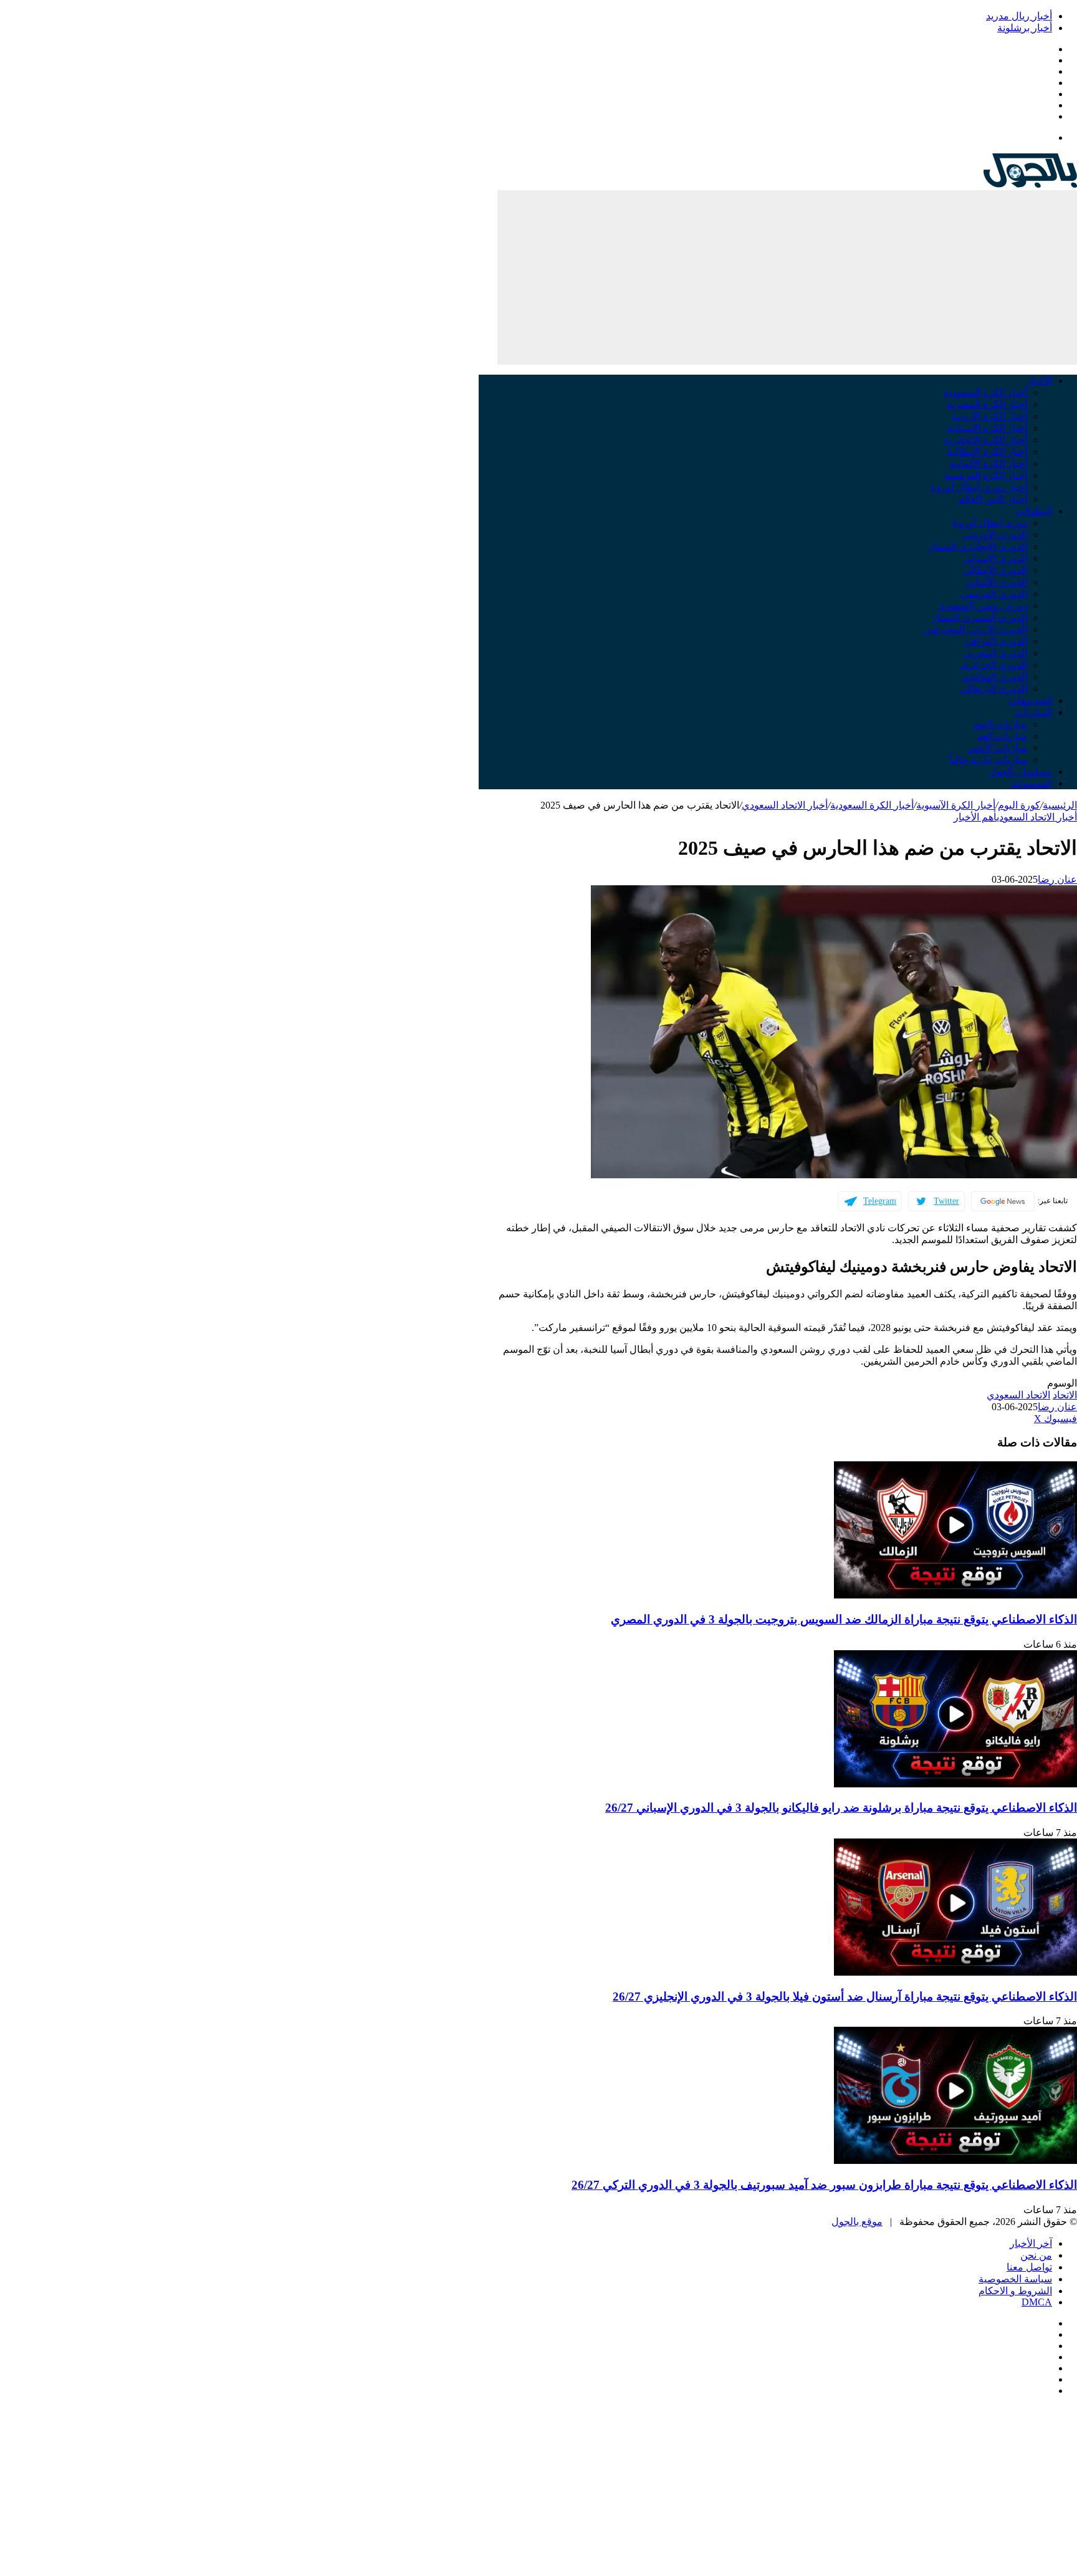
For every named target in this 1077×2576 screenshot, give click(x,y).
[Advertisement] (787, 277)
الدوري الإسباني (995, 558)
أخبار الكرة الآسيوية (956, 805)
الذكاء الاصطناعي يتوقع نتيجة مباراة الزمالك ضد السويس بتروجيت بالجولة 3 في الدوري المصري (844, 1619)
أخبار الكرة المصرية (987, 404)
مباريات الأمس (997, 748)
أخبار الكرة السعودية (985, 392)
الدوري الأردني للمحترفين (975, 629)
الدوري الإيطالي (995, 570)
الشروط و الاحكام (1015, 2291)
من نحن (1036, 2255)
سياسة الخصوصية (1015, 2279)
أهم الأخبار (975, 817)
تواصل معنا (1029, 2267)
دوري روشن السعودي (982, 606)
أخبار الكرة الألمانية (988, 464)
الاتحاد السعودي (1018, 1395)
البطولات (1034, 511)
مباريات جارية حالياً (988, 760)
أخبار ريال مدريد (1019, 16)
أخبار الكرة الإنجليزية (985, 440)
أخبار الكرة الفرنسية (986, 475)
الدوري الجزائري (993, 665)
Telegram (880, 1201)
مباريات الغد (1002, 736)
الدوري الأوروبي (995, 535)
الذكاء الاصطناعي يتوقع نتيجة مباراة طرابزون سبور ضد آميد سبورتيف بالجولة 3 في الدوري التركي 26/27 (824, 2185)
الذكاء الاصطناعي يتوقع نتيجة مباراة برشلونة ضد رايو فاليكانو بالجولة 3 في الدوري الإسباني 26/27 (841, 1808)
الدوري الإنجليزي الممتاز (978, 546)
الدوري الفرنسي (994, 594)
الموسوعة (1032, 783)
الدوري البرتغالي (993, 689)
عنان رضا (1057, 879)
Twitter (946, 1201)
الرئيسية (1060, 805)
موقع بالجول (857, 2222)
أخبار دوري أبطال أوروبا (979, 487)
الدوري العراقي (996, 641)
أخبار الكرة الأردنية (989, 416)
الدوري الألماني (996, 582)
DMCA (1037, 2302)
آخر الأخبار (1031, 2243)
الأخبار (1039, 381)
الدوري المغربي (995, 653)
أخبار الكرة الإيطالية (987, 452)
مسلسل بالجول (1020, 771)
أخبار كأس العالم (993, 499)
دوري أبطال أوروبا (990, 523)
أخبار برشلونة (1025, 28)
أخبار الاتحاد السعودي (785, 805)
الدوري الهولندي (994, 677)
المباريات (1033, 712)
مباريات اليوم (1000, 724)
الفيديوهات (1030, 700)
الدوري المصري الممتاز (979, 618)
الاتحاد (1065, 1395)
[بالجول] (1030, 184)
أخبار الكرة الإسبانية (987, 428)
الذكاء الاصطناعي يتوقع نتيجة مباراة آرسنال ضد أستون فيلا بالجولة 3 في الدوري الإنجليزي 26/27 (845, 1997)
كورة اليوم (1019, 805)
